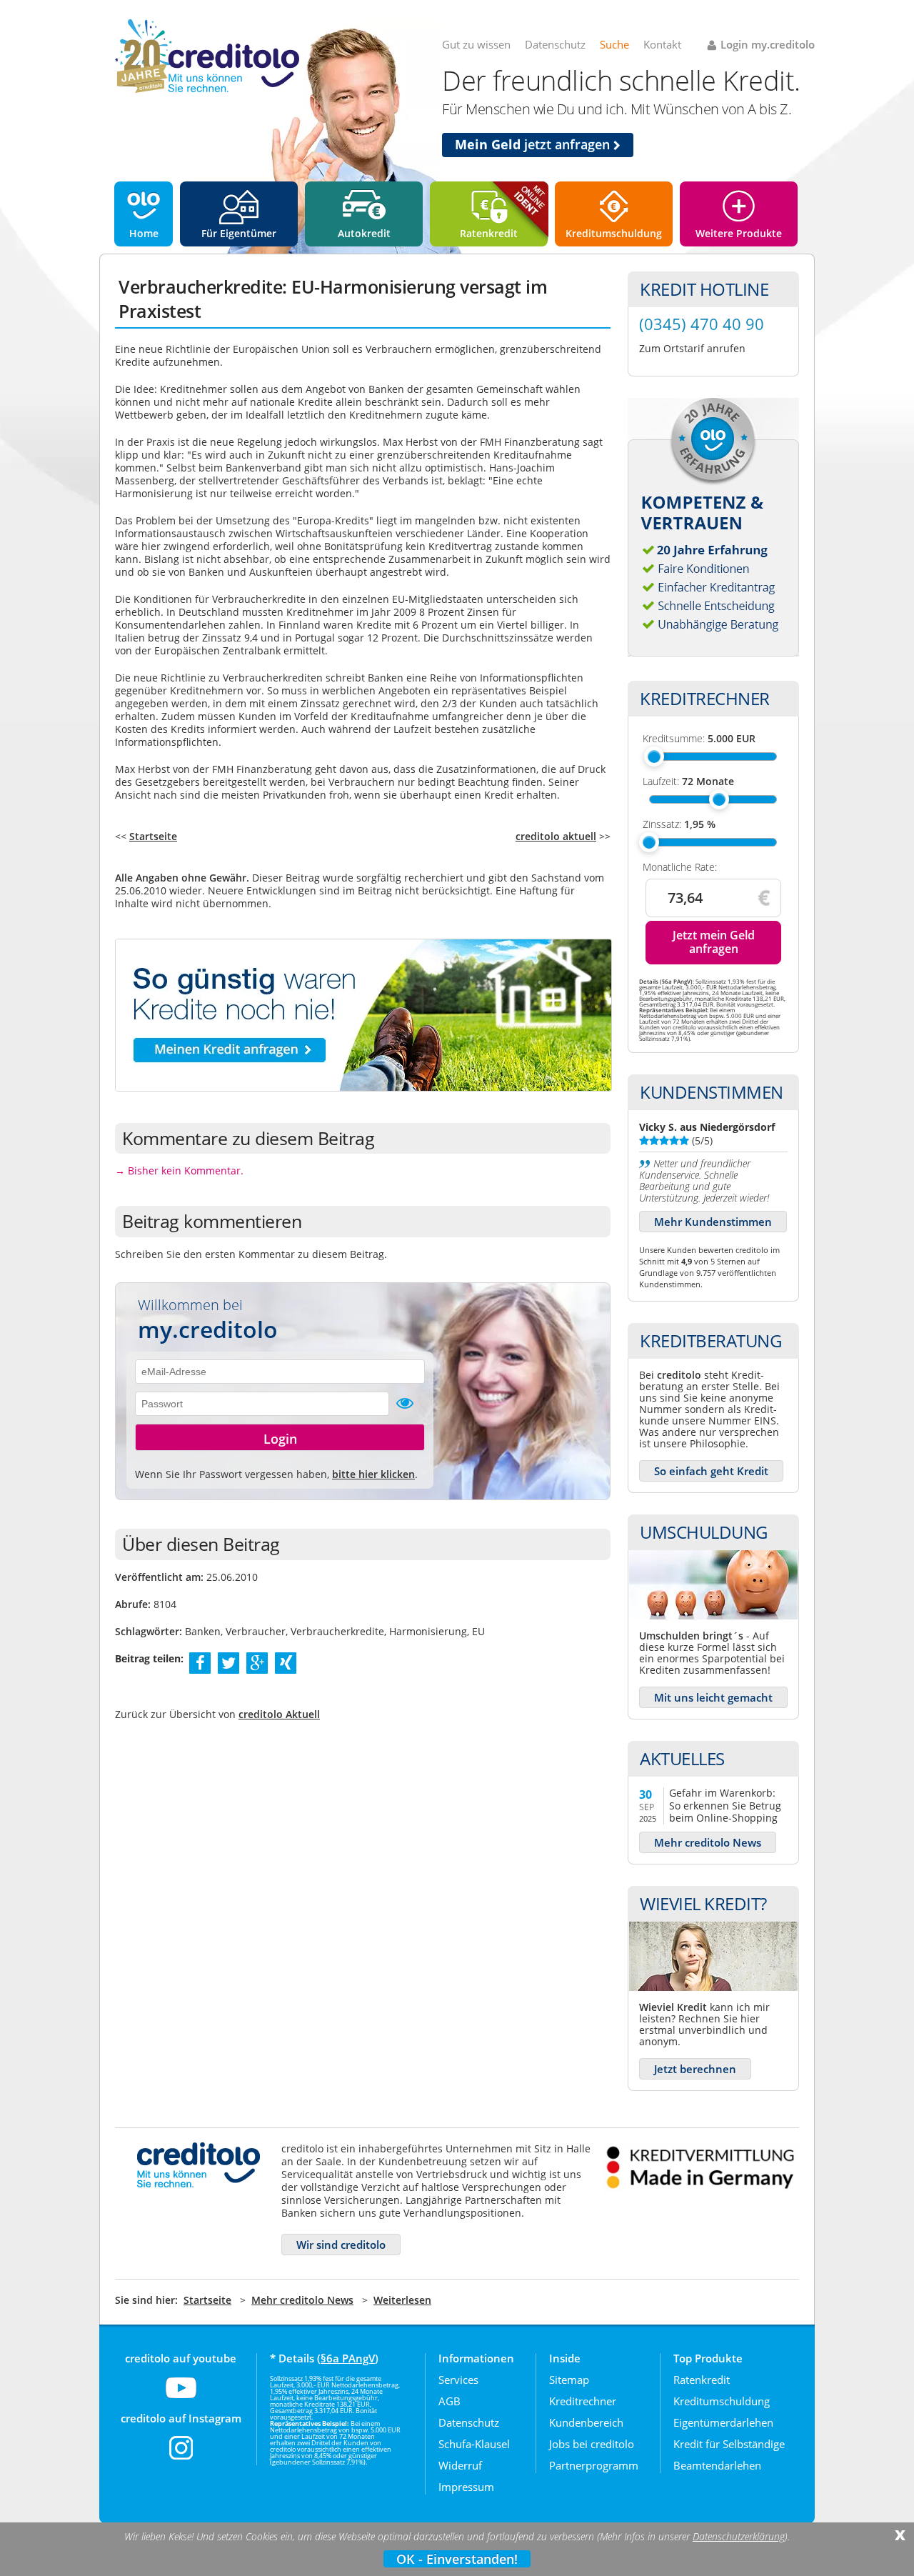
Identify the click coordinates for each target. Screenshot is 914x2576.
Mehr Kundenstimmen (713, 1222)
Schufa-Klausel (474, 2444)
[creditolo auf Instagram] (181, 2457)
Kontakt (662, 44)
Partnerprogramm (594, 2465)
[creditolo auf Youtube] (181, 2397)
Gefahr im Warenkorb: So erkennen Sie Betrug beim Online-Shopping (725, 1805)
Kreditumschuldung (614, 233)
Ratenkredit (489, 233)
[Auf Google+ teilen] (257, 1662)
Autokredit (364, 233)
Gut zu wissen (476, 44)
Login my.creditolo (768, 44)
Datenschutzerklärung (739, 2537)
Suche (614, 44)
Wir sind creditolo (341, 2245)
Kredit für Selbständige (729, 2444)
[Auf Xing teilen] (286, 1662)
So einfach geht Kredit (711, 1471)
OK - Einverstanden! (457, 2559)
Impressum (466, 2487)
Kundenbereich (586, 2422)
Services (458, 2380)
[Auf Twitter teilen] (228, 1662)
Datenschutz (555, 44)
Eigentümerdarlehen (723, 2422)
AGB (450, 2401)
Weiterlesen (402, 2300)
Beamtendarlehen (717, 2465)
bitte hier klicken (373, 1474)
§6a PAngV (348, 2358)
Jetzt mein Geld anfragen (714, 942)
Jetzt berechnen (695, 2069)
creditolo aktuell (556, 836)
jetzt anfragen (534, 144)
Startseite (153, 836)
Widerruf (460, 2465)
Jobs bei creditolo (592, 2444)
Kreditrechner (583, 2401)
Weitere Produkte (739, 233)
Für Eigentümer (239, 233)
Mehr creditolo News (708, 1842)
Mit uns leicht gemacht (713, 1697)
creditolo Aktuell (279, 1714)
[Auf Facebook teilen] (200, 1662)
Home (144, 233)
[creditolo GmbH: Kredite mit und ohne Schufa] (207, 90)
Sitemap (569, 2380)
